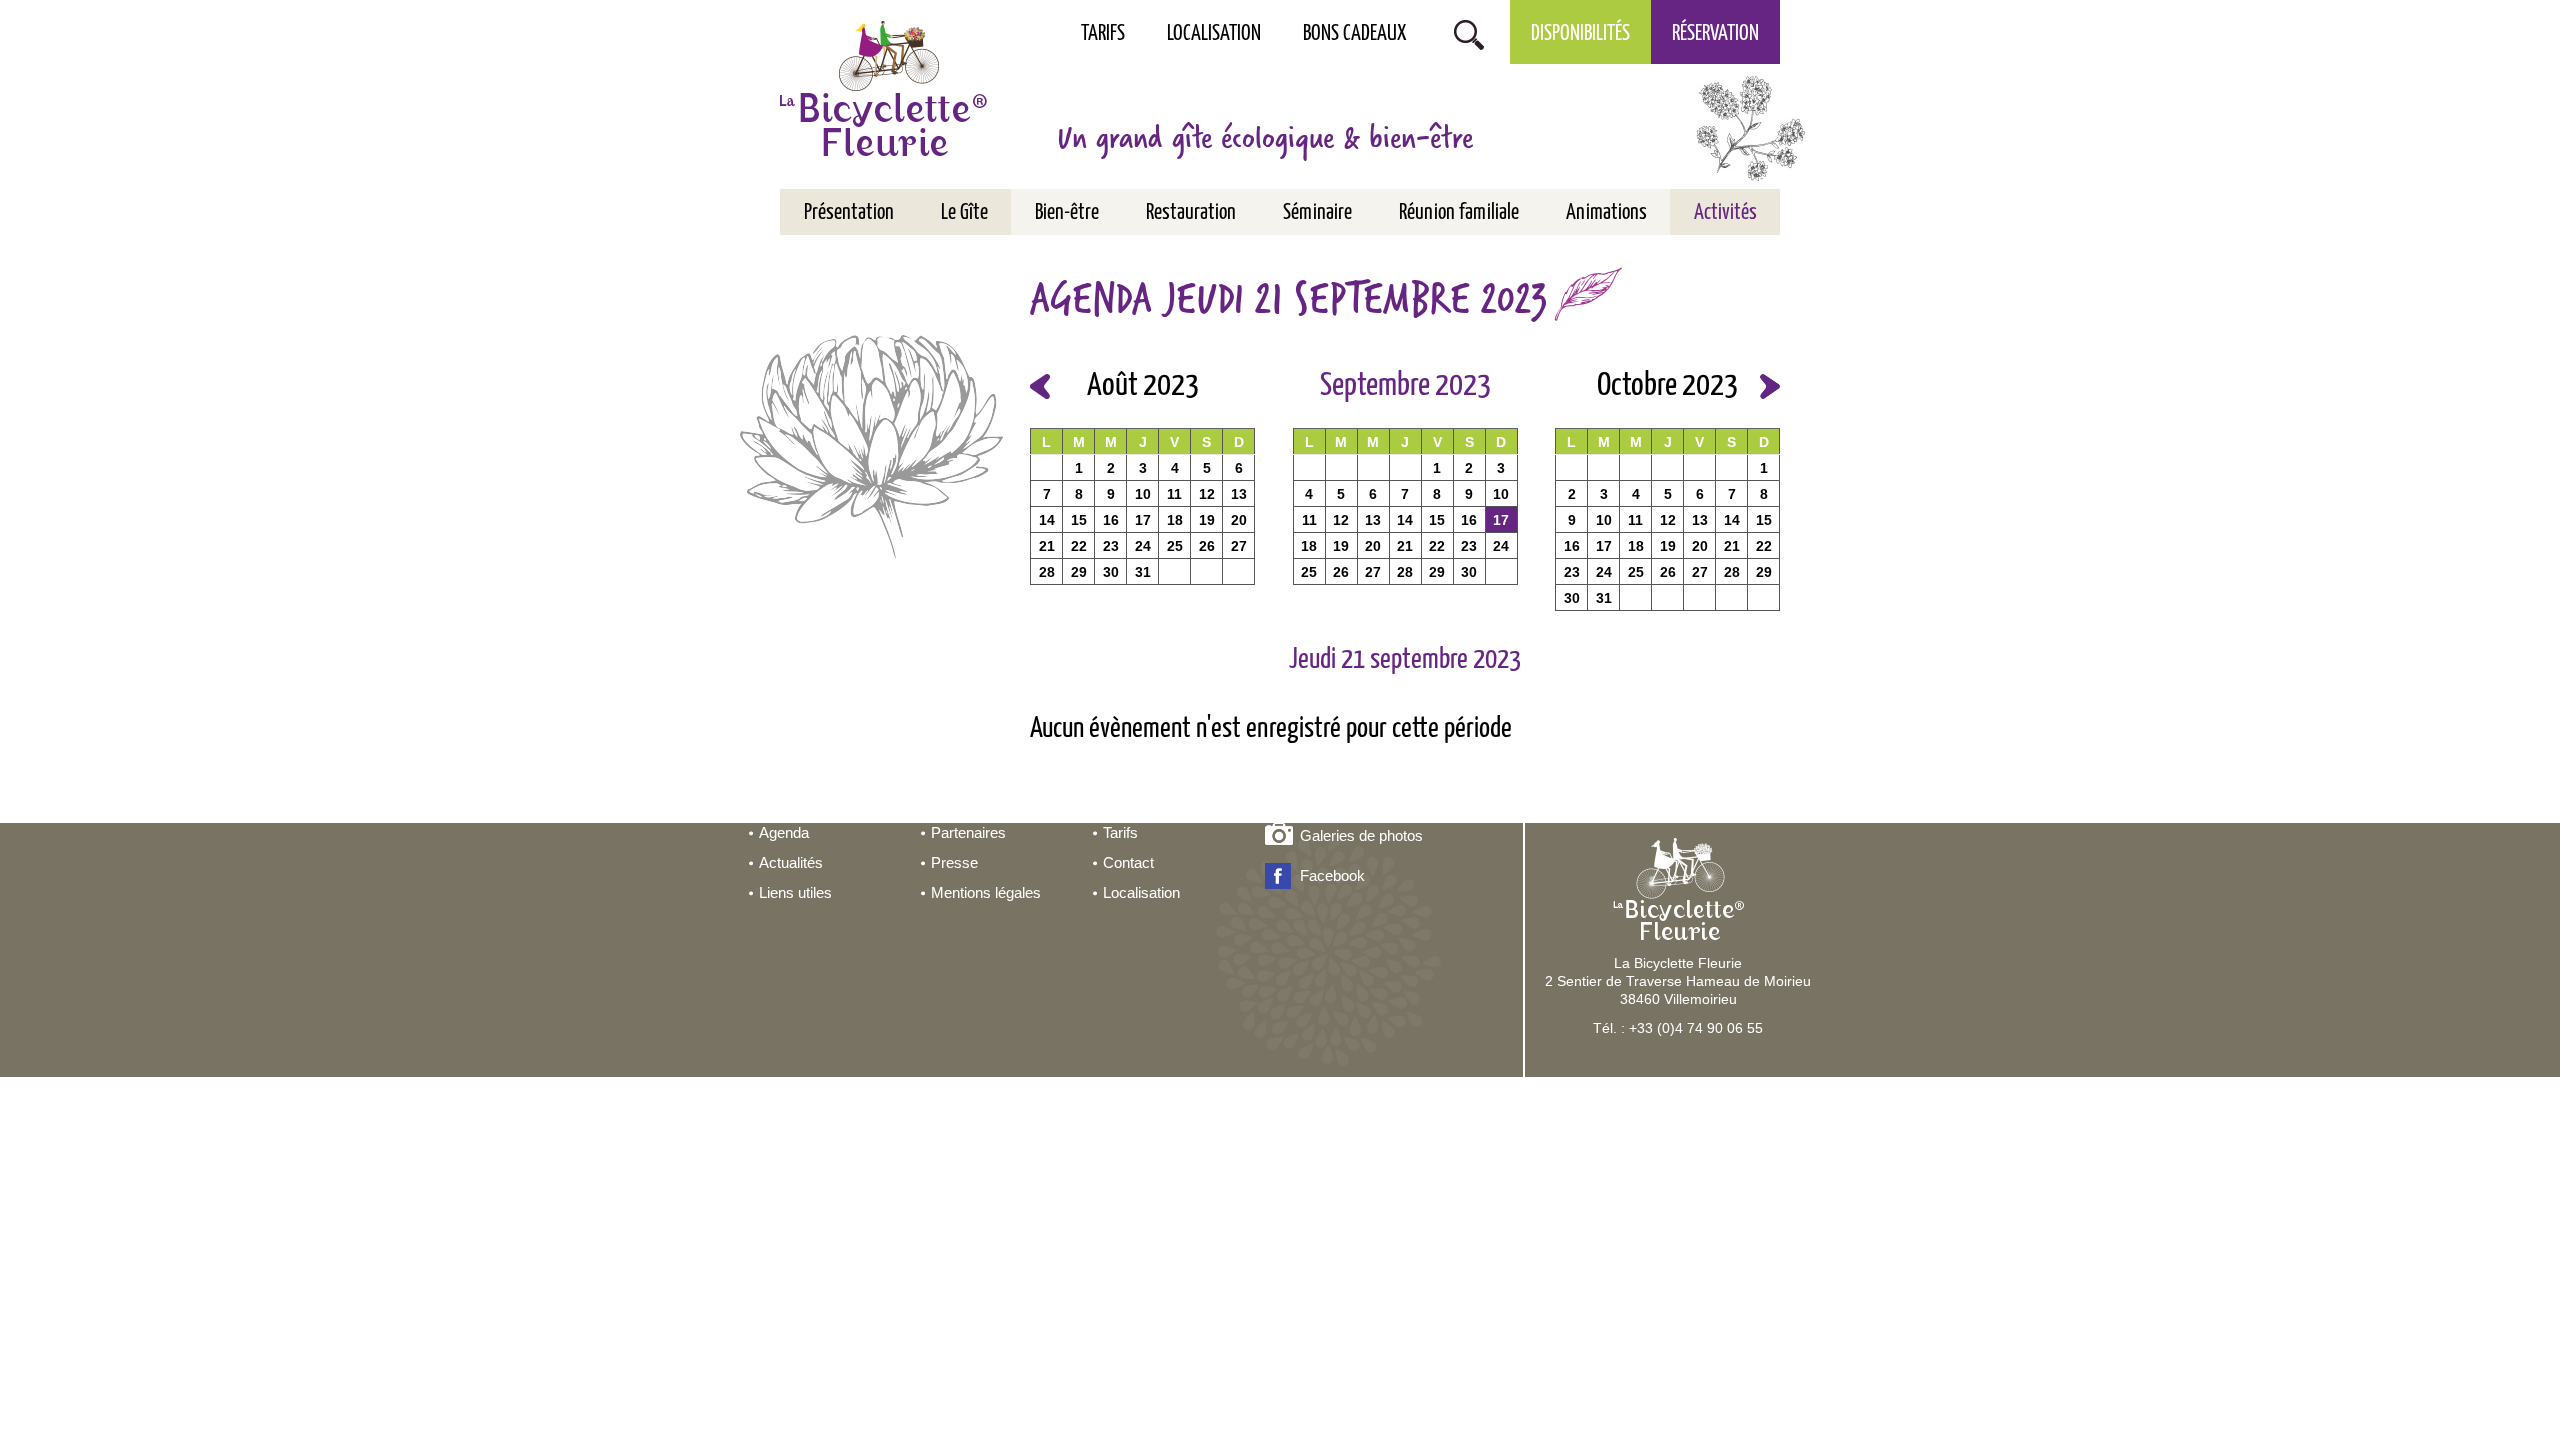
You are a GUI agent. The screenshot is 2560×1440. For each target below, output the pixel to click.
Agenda (784, 832)
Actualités (791, 862)
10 (1143, 494)
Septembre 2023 (1405, 386)
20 (1239, 520)
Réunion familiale (1459, 213)
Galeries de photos (1361, 835)
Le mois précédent (1040, 386)
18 (1175, 520)
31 (1143, 572)
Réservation (1715, 34)
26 (1207, 546)
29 (1079, 572)
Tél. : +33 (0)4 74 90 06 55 (1678, 1028)
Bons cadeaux (1355, 34)
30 (1111, 572)
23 (1111, 546)
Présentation (849, 213)
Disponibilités (1580, 34)
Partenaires (968, 832)
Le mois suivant (1770, 386)
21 (1047, 546)
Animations (1606, 213)
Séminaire (1317, 213)
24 (1143, 546)
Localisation (1214, 34)
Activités (1725, 213)
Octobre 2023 (1667, 386)
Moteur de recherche (1469, 32)
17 (1143, 520)
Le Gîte (964, 213)
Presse (954, 862)
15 (1079, 520)
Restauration (1191, 213)
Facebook (1332, 875)
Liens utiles (795, 892)
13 (1239, 494)
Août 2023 (1143, 386)
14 (1047, 520)
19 (1207, 520)
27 (1239, 546)
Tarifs (1103, 34)
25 (1175, 546)
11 (1174, 494)
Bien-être (1067, 213)
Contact (1128, 862)
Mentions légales (986, 892)
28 (1047, 572)
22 (1079, 546)
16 (1111, 520)
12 (1207, 494)
